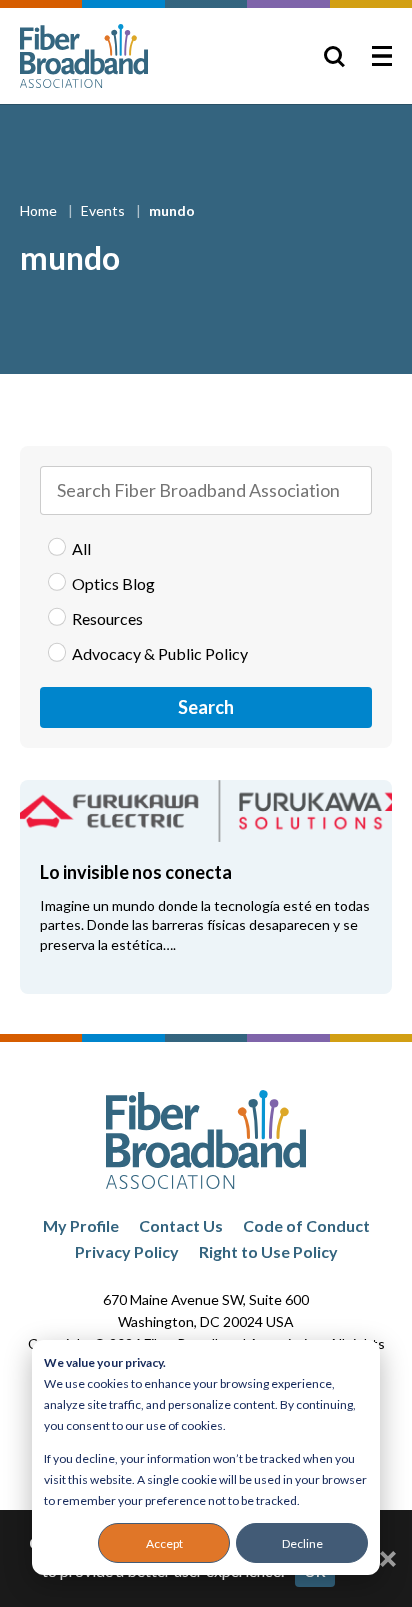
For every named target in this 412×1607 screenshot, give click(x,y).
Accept (164, 1543)
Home (40, 210)
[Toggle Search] (334, 56)
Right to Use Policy (268, 1251)
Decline (302, 1543)
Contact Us (181, 1225)
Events (104, 210)
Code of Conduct (306, 1225)
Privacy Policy (127, 1251)
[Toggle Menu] (382, 56)
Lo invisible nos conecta (136, 872)
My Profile (81, 1225)
